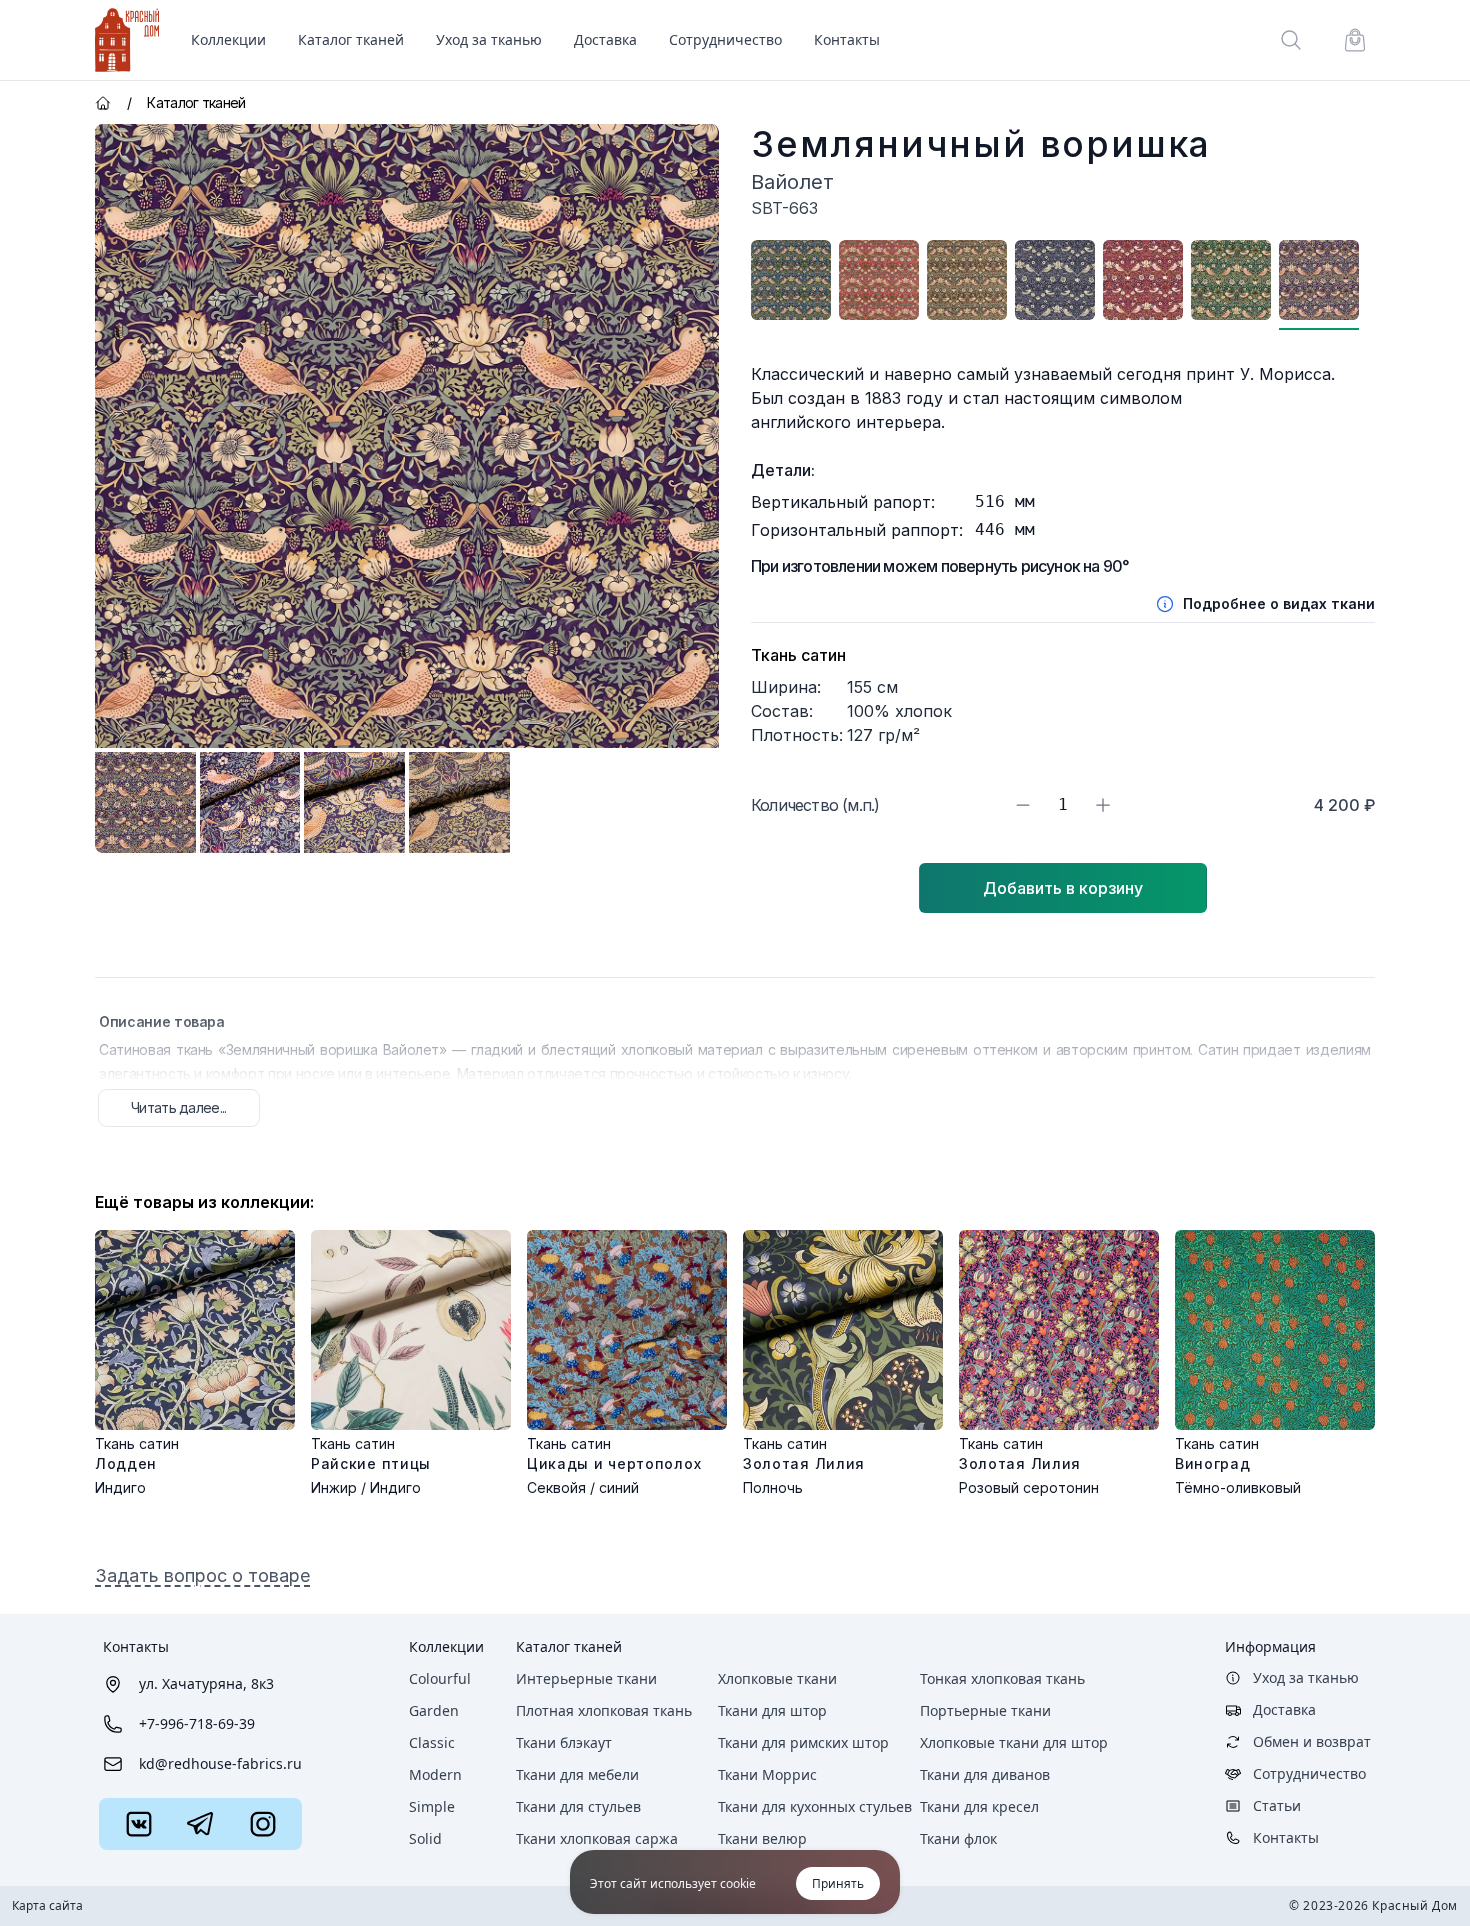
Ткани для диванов (985, 1774)
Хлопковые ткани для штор (1014, 1742)
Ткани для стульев (578, 1806)
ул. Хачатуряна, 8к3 (206, 1683)
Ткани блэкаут (564, 1742)
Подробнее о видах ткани (1279, 603)
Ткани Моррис (767, 1774)
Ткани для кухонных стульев (815, 1806)
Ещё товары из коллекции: (204, 1202)
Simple (432, 1806)
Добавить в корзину (1063, 888)
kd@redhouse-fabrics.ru (220, 1763)
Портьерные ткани (985, 1710)
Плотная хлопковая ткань (604, 1710)
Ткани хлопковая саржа (597, 1838)
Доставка (605, 39)
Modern (435, 1774)
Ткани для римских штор (803, 1742)
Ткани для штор (772, 1710)
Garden (434, 1710)
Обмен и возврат (1312, 1741)
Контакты (847, 39)
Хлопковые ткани (777, 1678)
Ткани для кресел (979, 1806)
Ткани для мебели (577, 1774)
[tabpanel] (407, 436)
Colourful (440, 1678)
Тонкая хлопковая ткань (1002, 1678)
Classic (432, 1742)
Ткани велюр (762, 1838)
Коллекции (446, 1646)
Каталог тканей (569, 1646)
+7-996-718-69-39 (197, 1723)
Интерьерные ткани (586, 1678)
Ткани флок (958, 1838)
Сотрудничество (725, 39)
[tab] (145, 802)
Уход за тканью (489, 39)
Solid (425, 1838)
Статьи (1277, 1805)
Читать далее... (179, 1107)
